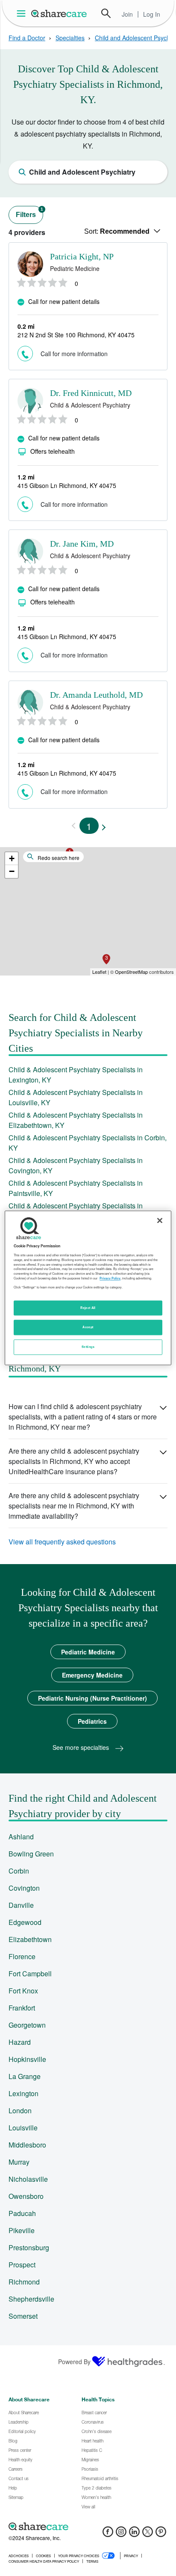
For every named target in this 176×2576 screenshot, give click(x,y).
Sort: (117, 231)
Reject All (88, 1308)
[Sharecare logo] (88, 2526)
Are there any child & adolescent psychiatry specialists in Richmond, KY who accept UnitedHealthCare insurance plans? (74, 1461)
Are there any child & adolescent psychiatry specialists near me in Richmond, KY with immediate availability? (74, 1506)
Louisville (23, 2128)
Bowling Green (31, 1854)
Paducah (22, 2213)
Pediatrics (92, 1721)
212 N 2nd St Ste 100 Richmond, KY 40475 (76, 335)
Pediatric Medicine (88, 1652)
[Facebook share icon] (108, 2534)
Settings (88, 1347)
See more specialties (82, 1747)
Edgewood (25, 1922)
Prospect (22, 2265)
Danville (21, 1905)
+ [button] (12, 858)
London (20, 2110)
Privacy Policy (110, 1278)
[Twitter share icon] (148, 2534)
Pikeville (22, 2230)
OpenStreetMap (131, 972)
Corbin (19, 1871)
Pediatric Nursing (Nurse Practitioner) (92, 1698)
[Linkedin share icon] (134, 2534)
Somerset (23, 2316)
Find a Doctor (27, 38)
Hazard (20, 2042)
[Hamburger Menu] (23, 13)
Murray (19, 2162)
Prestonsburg (29, 2247)
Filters (29, 213)
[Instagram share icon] (121, 2534)
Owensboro (26, 2196)
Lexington (23, 2093)
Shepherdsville (31, 2299)
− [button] (12, 871)
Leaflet (99, 972)
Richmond (24, 2282)
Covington (24, 1888)
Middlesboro (27, 2145)
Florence (22, 1956)
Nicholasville (28, 2179)
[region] (88, 1288)
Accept (88, 1327)
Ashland (21, 1837)
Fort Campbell (30, 1974)
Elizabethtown (30, 1939)
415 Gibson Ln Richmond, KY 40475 (67, 485)
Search (106, 13)
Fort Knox (23, 1991)
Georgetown (27, 2025)
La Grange (25, 2076)
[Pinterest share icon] (161, 2534)
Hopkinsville (27, 2059)
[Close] (160, 1220)
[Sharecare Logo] (59, 13)
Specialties (70, 38)
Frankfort (22, 2008)
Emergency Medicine (92, 1675)
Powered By (74, 2362)
